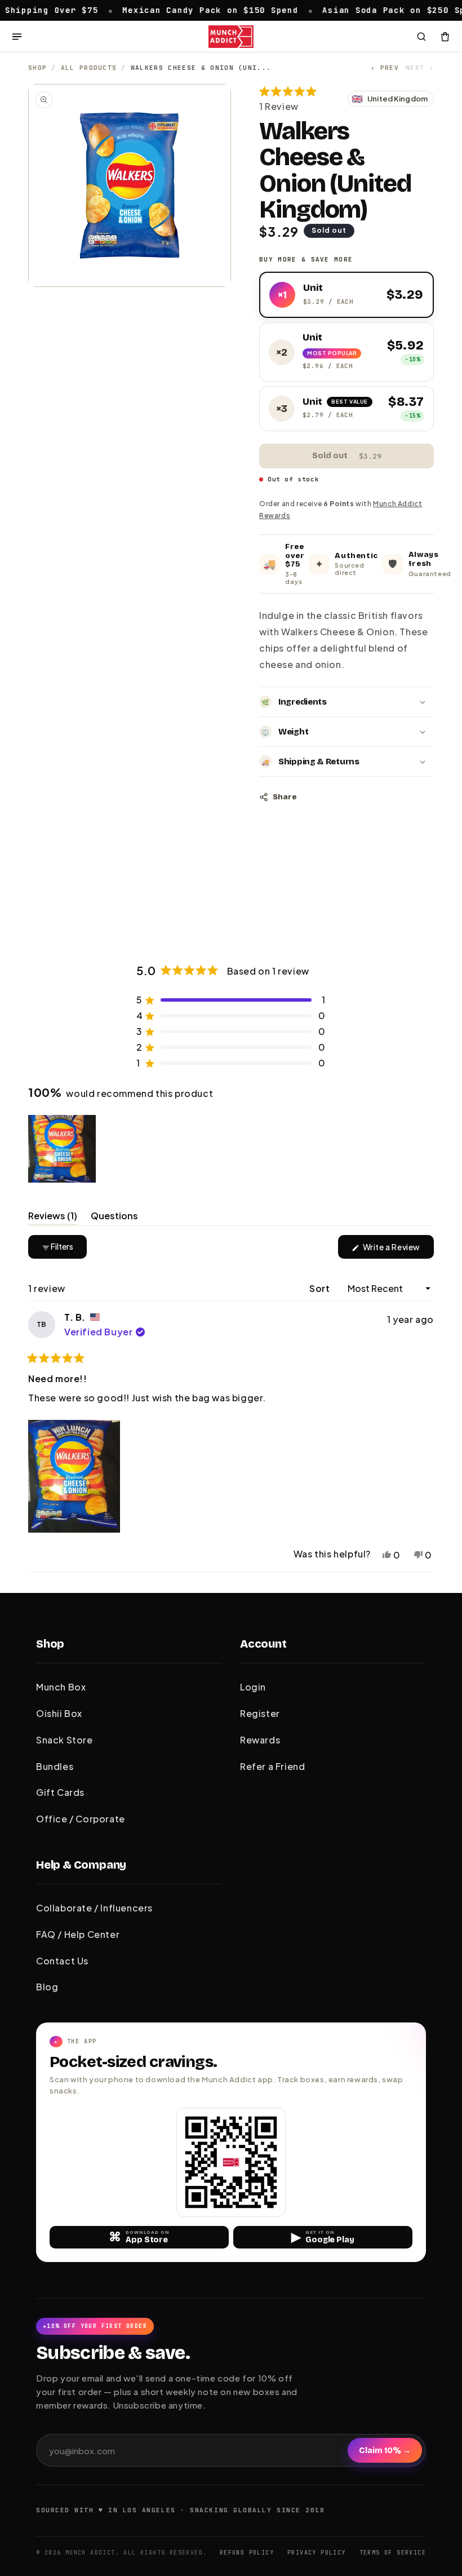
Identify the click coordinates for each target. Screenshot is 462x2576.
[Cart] (445, 37)
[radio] (346, 295)
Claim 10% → (385, 2451)
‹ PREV (385, 68)
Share (285, 797)
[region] (63, 1149)
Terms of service (393, 2553)
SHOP (37, 68)
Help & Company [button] (81, 1865)
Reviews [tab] (53, 1218)
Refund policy (247, 2553)
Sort (321, 1288)
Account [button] (263, 1644)
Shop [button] (50, 1644)
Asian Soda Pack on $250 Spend (355, 10)
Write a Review (397, 1250)
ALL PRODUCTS (89, 68)
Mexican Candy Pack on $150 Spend (163, 10)
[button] (300, 99)
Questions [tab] (114, 1218)
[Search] (421, 37)
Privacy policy (317, 2553)
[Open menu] (17, 37)
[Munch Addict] (231, 37)
